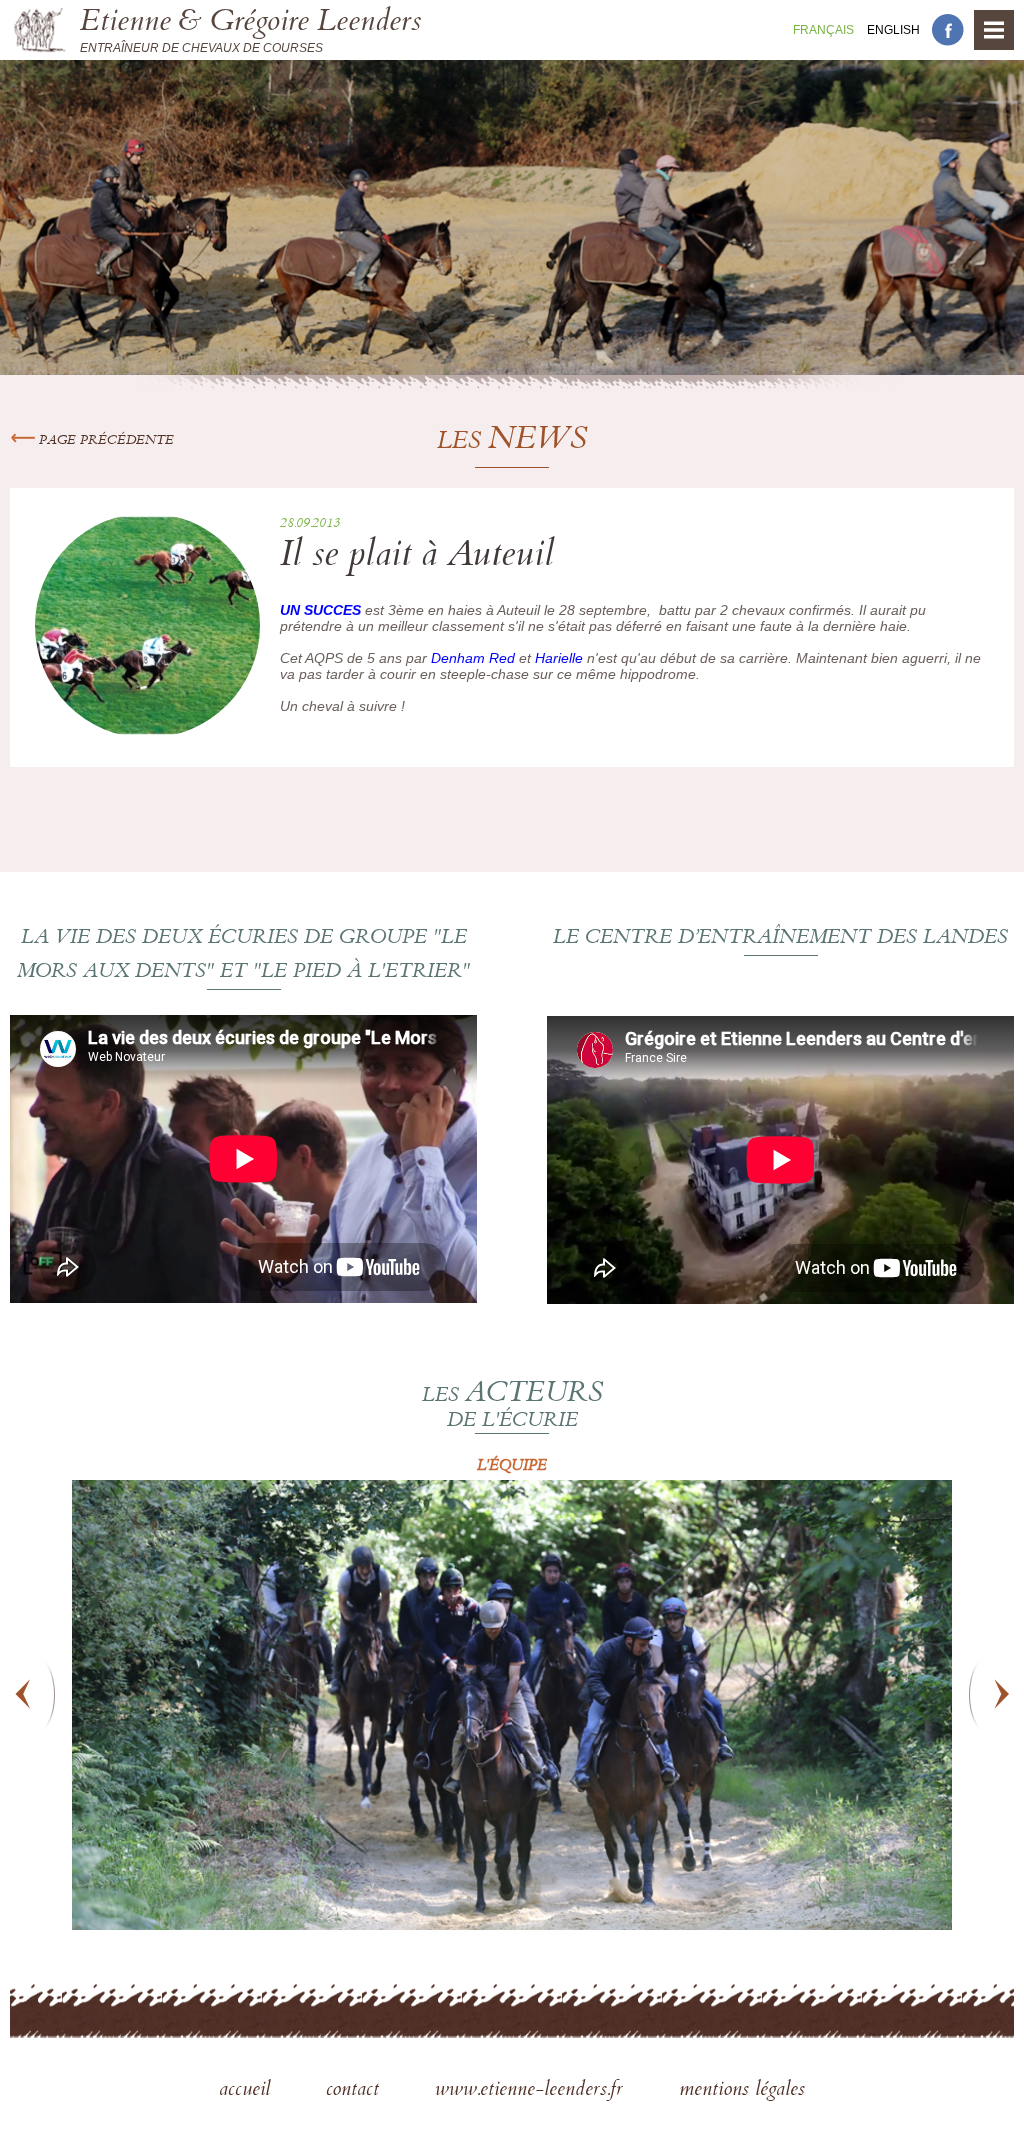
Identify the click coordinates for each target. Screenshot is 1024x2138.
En (893, 30)
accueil (247, 2091)
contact (355, 2091)
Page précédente (104, 441)
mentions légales (742, 2091)
